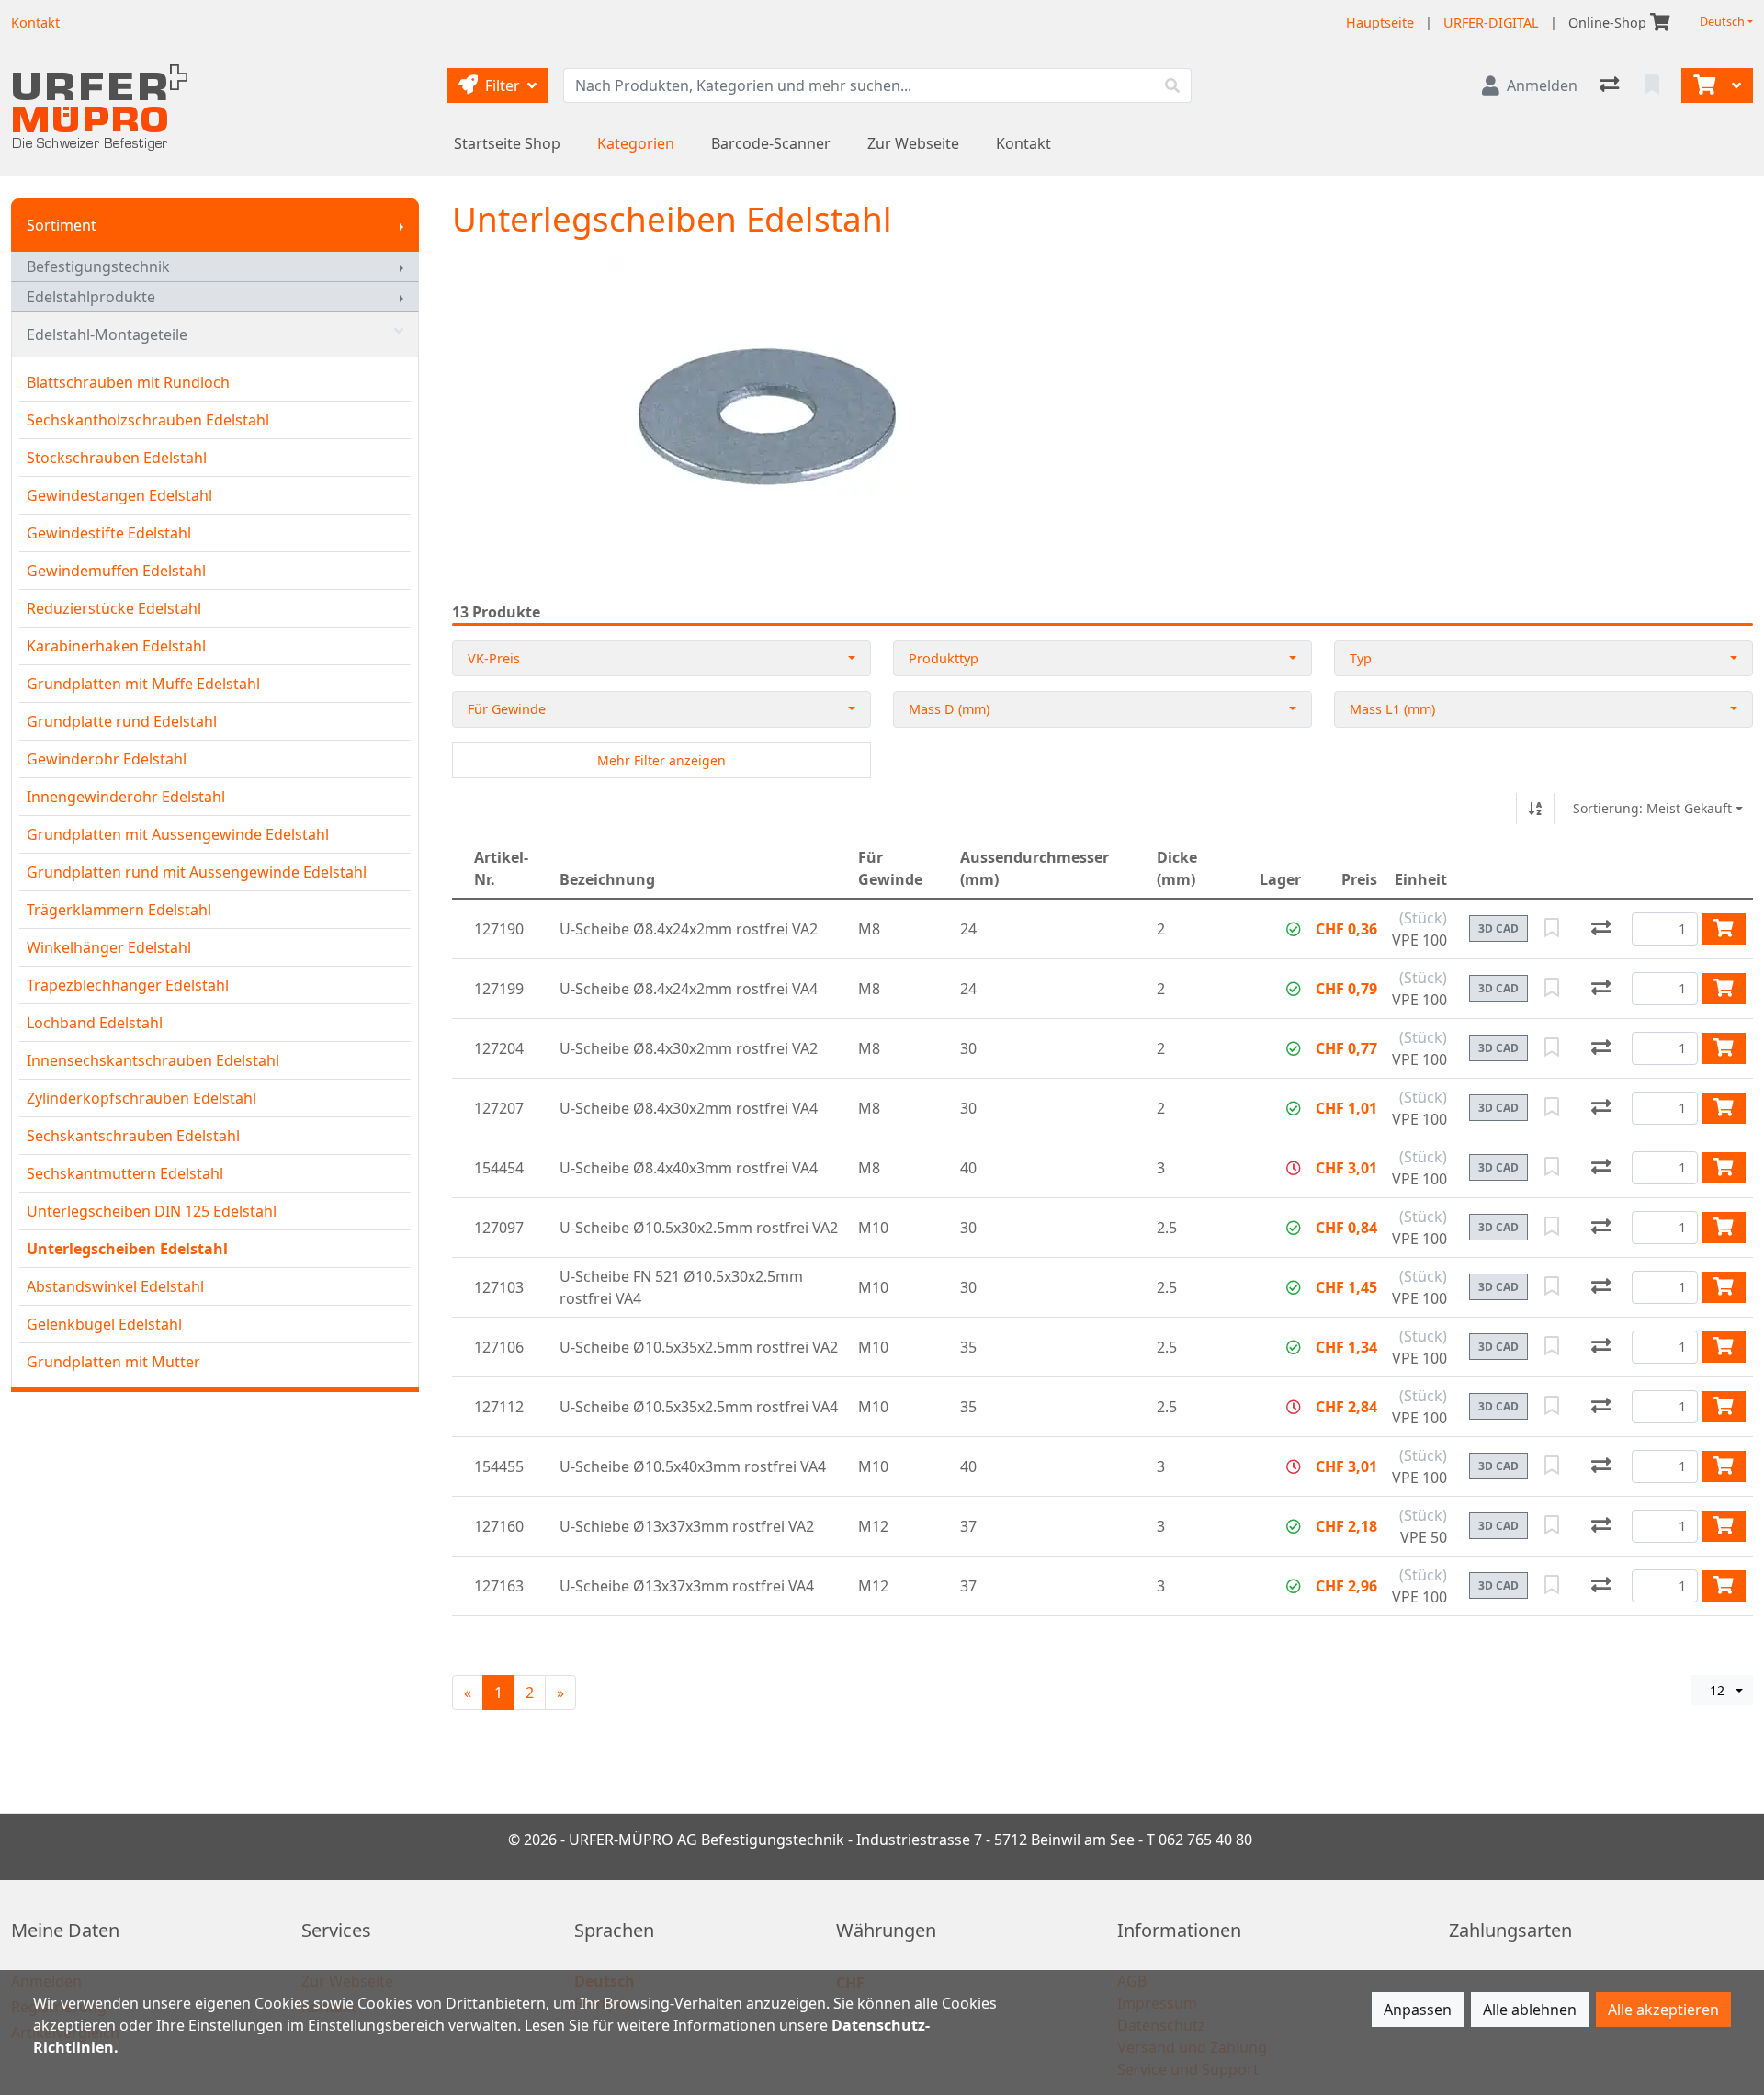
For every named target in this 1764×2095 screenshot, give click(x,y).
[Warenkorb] (1702, 85)
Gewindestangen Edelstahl (119, 495)
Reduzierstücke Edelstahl (114, 608)
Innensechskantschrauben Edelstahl (153, 1060)
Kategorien (636, 143)
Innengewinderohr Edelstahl (126, 797)
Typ (1361, 658)
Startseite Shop (507, 143)
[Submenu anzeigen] (401, 225)
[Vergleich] (1611, 85)
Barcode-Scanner (771, 143)
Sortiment (62, 225)
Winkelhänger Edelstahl (109, 947)
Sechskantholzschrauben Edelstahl (148, 420)
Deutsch (1722, 22)
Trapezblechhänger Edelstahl (128, 985)
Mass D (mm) (949, 709)
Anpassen (1418, 2010)
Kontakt (1023, 143)
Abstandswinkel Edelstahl (115, 1286)
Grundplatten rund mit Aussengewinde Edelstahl (197, 872)
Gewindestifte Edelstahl (109, 533)
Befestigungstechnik (98, 266)
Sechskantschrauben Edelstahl (133, 1136)
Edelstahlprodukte (91, 297)
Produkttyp (944, 658)
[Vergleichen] (1601, 929)
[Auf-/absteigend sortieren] (1535, 809)
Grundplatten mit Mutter (113, 1362)
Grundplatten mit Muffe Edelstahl (143, 684)
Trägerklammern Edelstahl (119, 910)
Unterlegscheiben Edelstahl (127, 1249)
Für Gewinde (507, 709)
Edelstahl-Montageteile (107, 334)
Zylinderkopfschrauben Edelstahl (141, 1098)
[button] (1294, 929)
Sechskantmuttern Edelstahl (125, 1173)
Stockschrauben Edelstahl (117, 458)
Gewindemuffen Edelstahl (116, 571)
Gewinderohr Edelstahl (107, 759)
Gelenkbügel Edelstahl (104, 1324)
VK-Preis (494, 658)
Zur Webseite (913, 143)
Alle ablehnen (1530, 2010)
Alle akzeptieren (1663, 2010)
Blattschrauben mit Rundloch (128, 382)
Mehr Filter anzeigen (661, 760)
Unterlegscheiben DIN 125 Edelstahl (152, 1211)
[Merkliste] (1654, 85)
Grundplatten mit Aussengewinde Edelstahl (178, 834)
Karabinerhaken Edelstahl (116, 646)
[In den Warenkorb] (1724, 929)
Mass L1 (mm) (1392, 709)
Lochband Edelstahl (95, 1023)
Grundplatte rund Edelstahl (122, 721)
